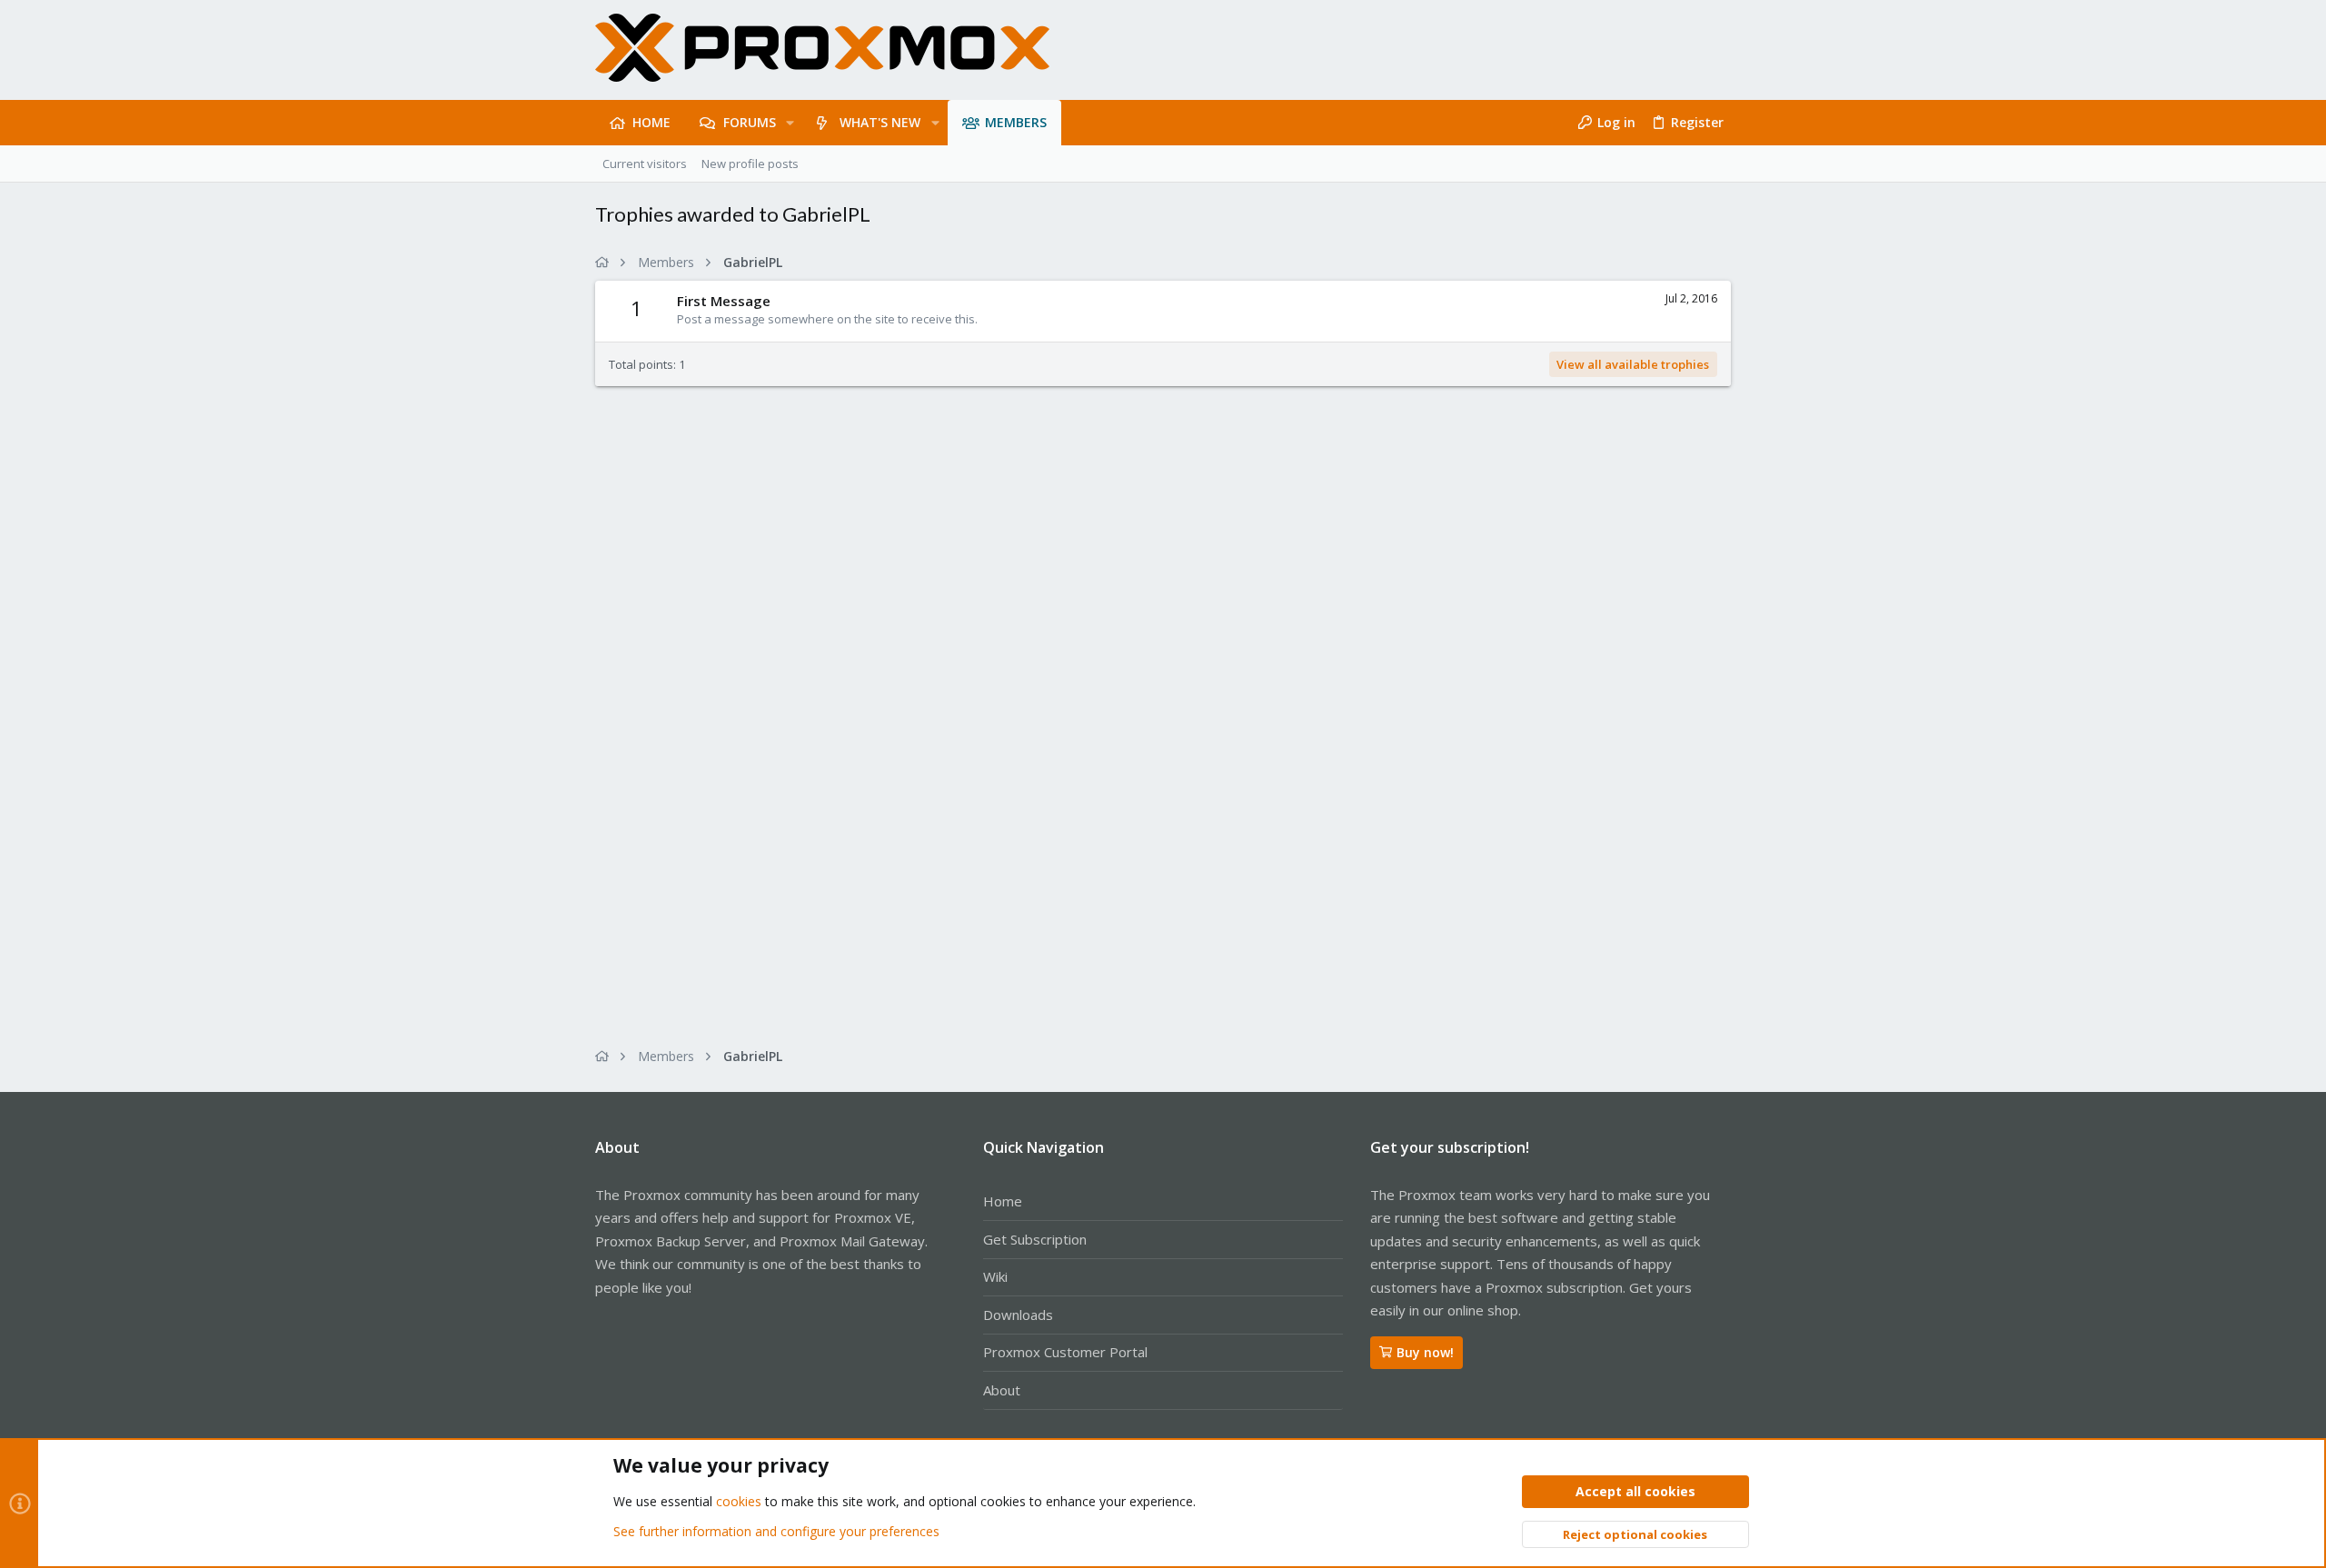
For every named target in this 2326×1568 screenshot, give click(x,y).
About (1002, 1390)
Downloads (1018, 1315)
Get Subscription (1035, 1239)
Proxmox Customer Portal (1065, 1352)
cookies (739, 1501)
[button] (790, 123)
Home (1003, 1201)
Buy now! (1425, 1352)
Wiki (995, 1276)
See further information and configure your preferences (776, 1531)
